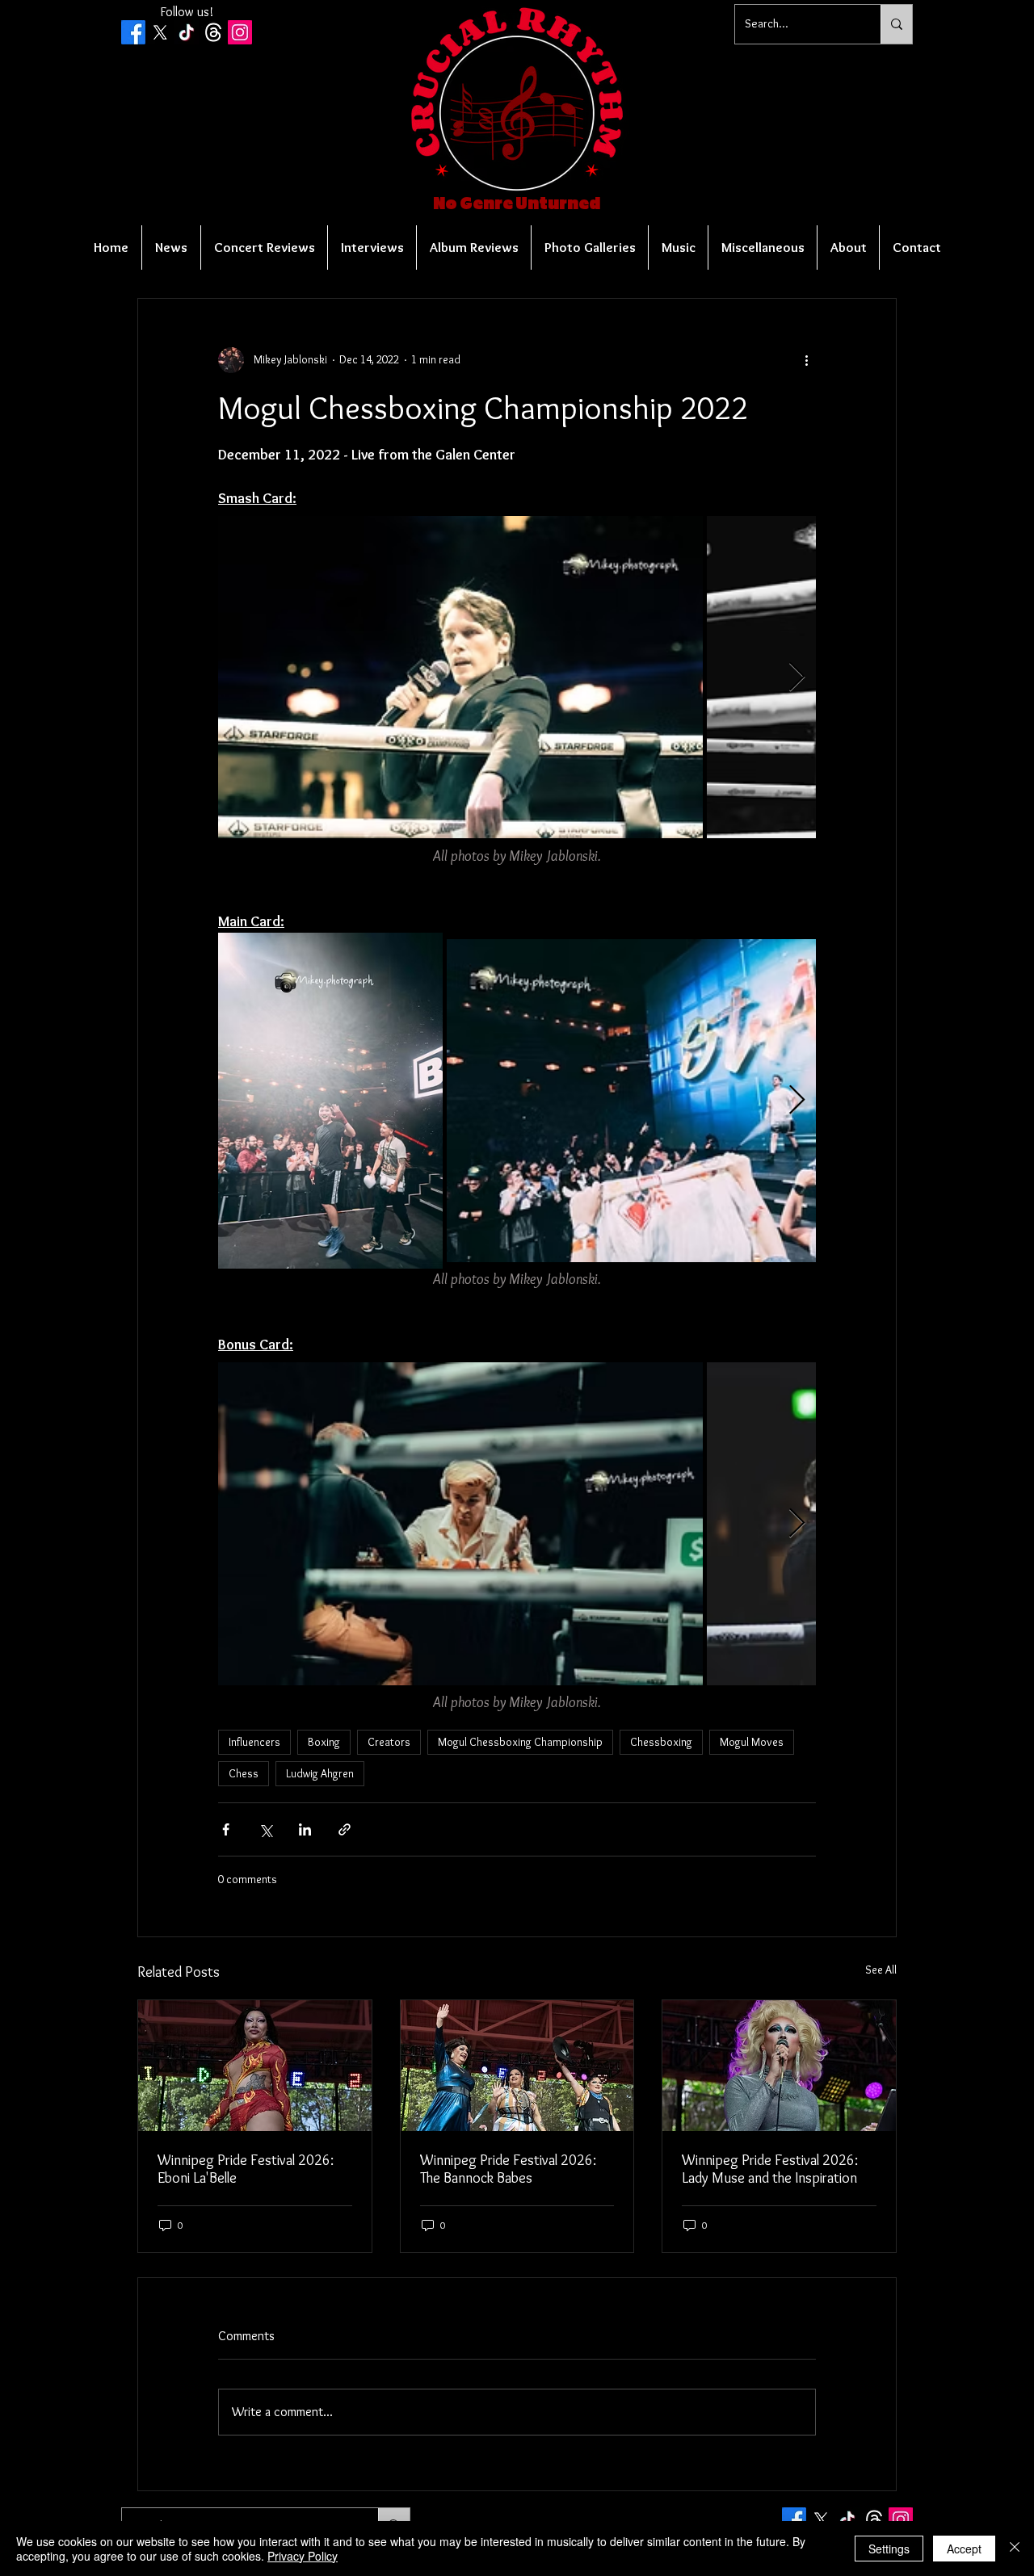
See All (881, 1970)
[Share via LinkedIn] (305, 1829)
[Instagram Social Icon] (240, 32)
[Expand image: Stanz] (689, 1101)
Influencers (254, 1742)
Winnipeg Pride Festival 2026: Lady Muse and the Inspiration (770, 2169)
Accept (964, 2549)
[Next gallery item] (797, 677)
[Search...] (896, 24)
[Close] (1015, 2549)
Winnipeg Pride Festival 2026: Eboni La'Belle (246, 2169)
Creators (389, 1742)
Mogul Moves (752, 1742)
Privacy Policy (303, 2556)
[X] (160, 32)
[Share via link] (345, 1829)
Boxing (324, 1742)
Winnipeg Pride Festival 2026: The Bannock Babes (508, 2169)
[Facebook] (133, 32)
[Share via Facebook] (226, 1829)
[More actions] (806, 360)
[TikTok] (187, 32)
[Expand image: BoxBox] (330, 1101)
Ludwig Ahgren (320, 1773)
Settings (889, 2549)
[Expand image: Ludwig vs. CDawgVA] (460, 1524)
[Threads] (213, 32)
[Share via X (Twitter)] (265, 1829)
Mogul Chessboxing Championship (520, 1742)
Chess (244, 1773)
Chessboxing (661, 1742)
